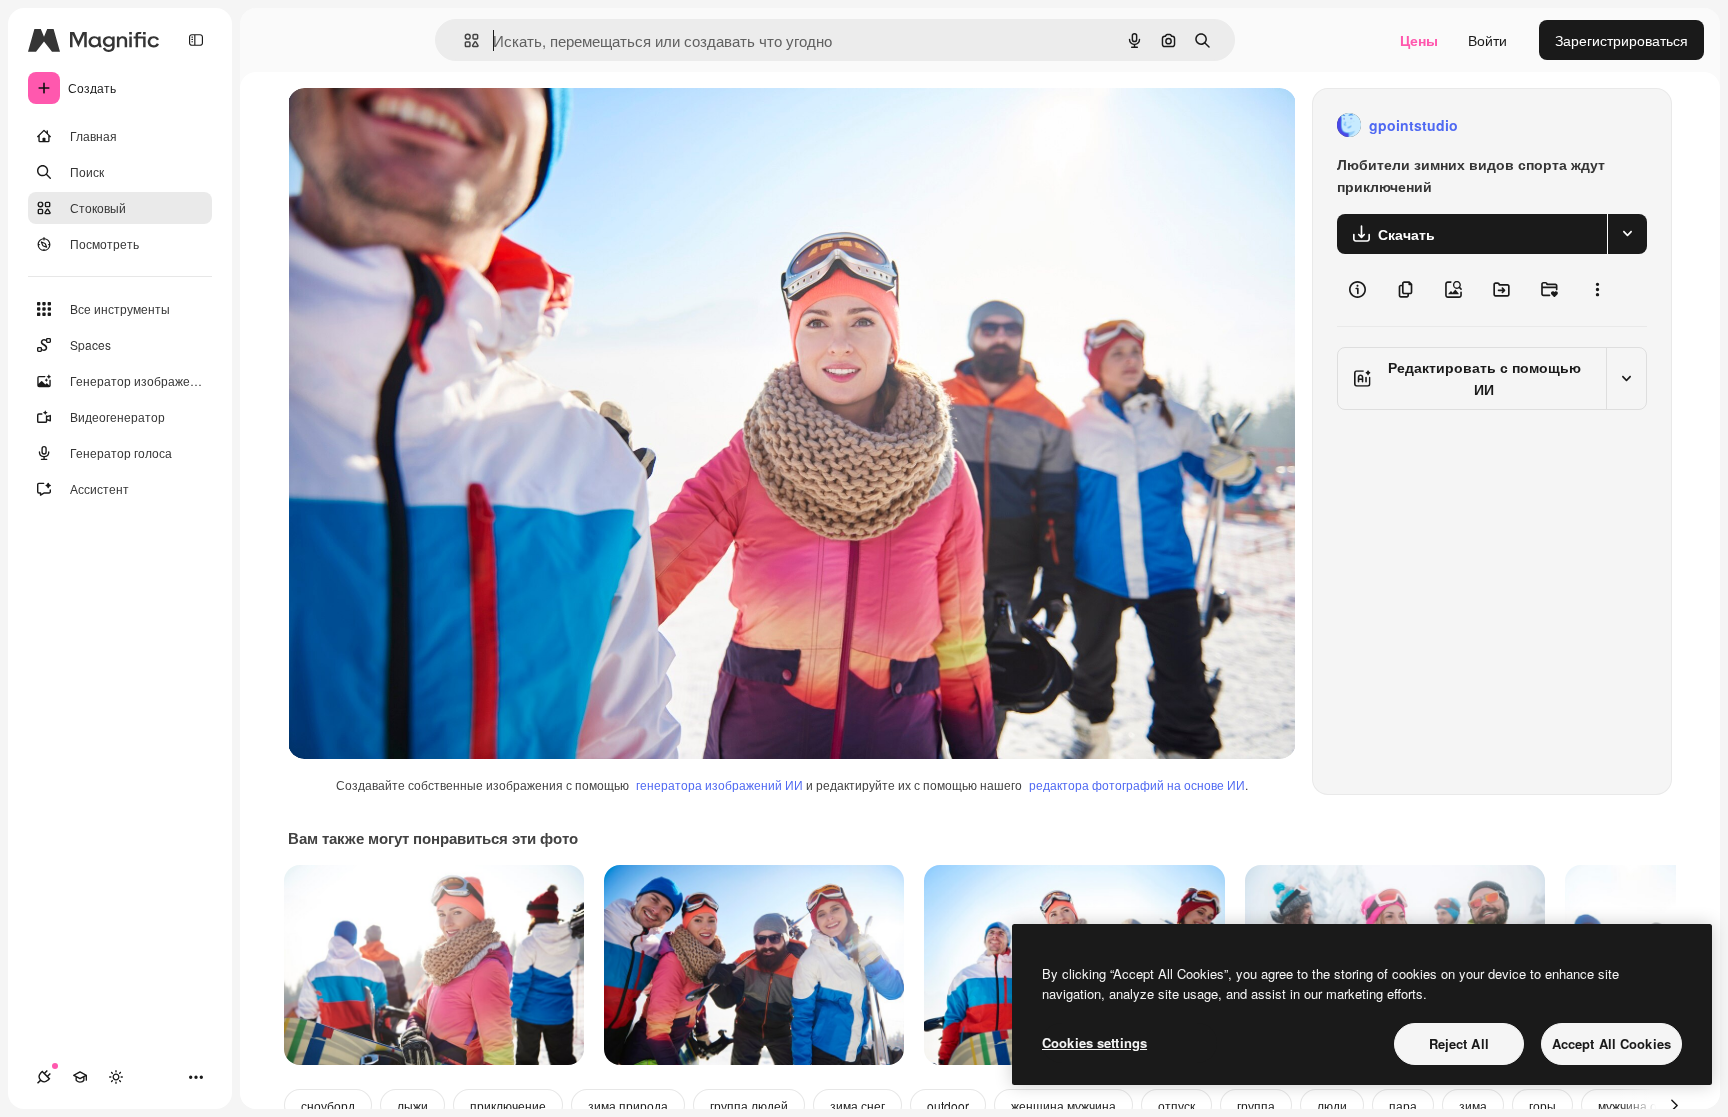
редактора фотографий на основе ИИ (1137, 784)
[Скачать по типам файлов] (1627, 234)
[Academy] (80, 1077)
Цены (1419, 40)
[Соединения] (44, 1077)
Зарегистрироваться (1621, 40)
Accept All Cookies (1611, 1043)
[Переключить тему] (116, 1077)
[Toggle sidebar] (196, 40)
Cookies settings (1094, 1042)
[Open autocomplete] (463, 40)
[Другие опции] (1597, 290)
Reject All (1459, 1043)
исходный (422, 125)
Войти (1487, 40)
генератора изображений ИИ (719, 784)
